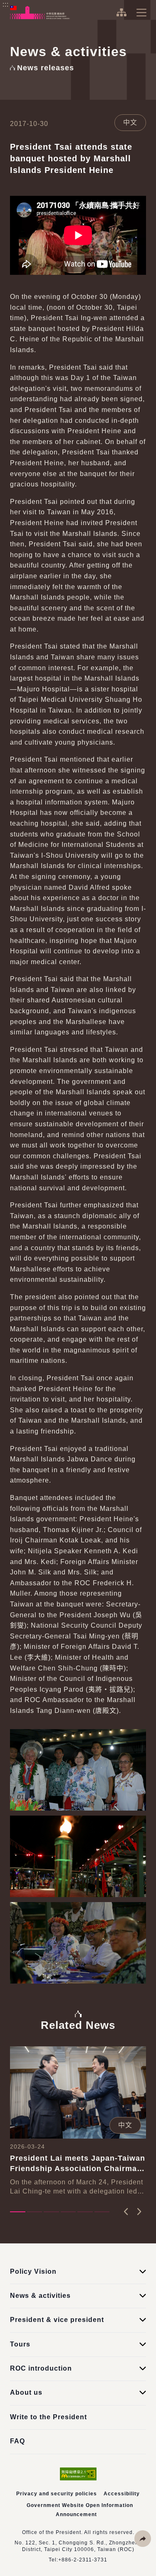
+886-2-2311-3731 (83, 2560)
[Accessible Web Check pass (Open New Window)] (78, 2474)
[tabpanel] (78, 2121)
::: (6, 4)
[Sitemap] (121, 12)
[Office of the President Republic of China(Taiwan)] (40, 12)
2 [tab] (35, 2212)
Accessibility (122, 2494)
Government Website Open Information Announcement (80, 2510)
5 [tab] (85, 2212)
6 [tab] (102, 2212)
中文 (130, 122)
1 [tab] (18, 2212)
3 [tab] (51, 2212)
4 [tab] (68, 2212)
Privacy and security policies (57, 2494)
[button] (143, 2539)
